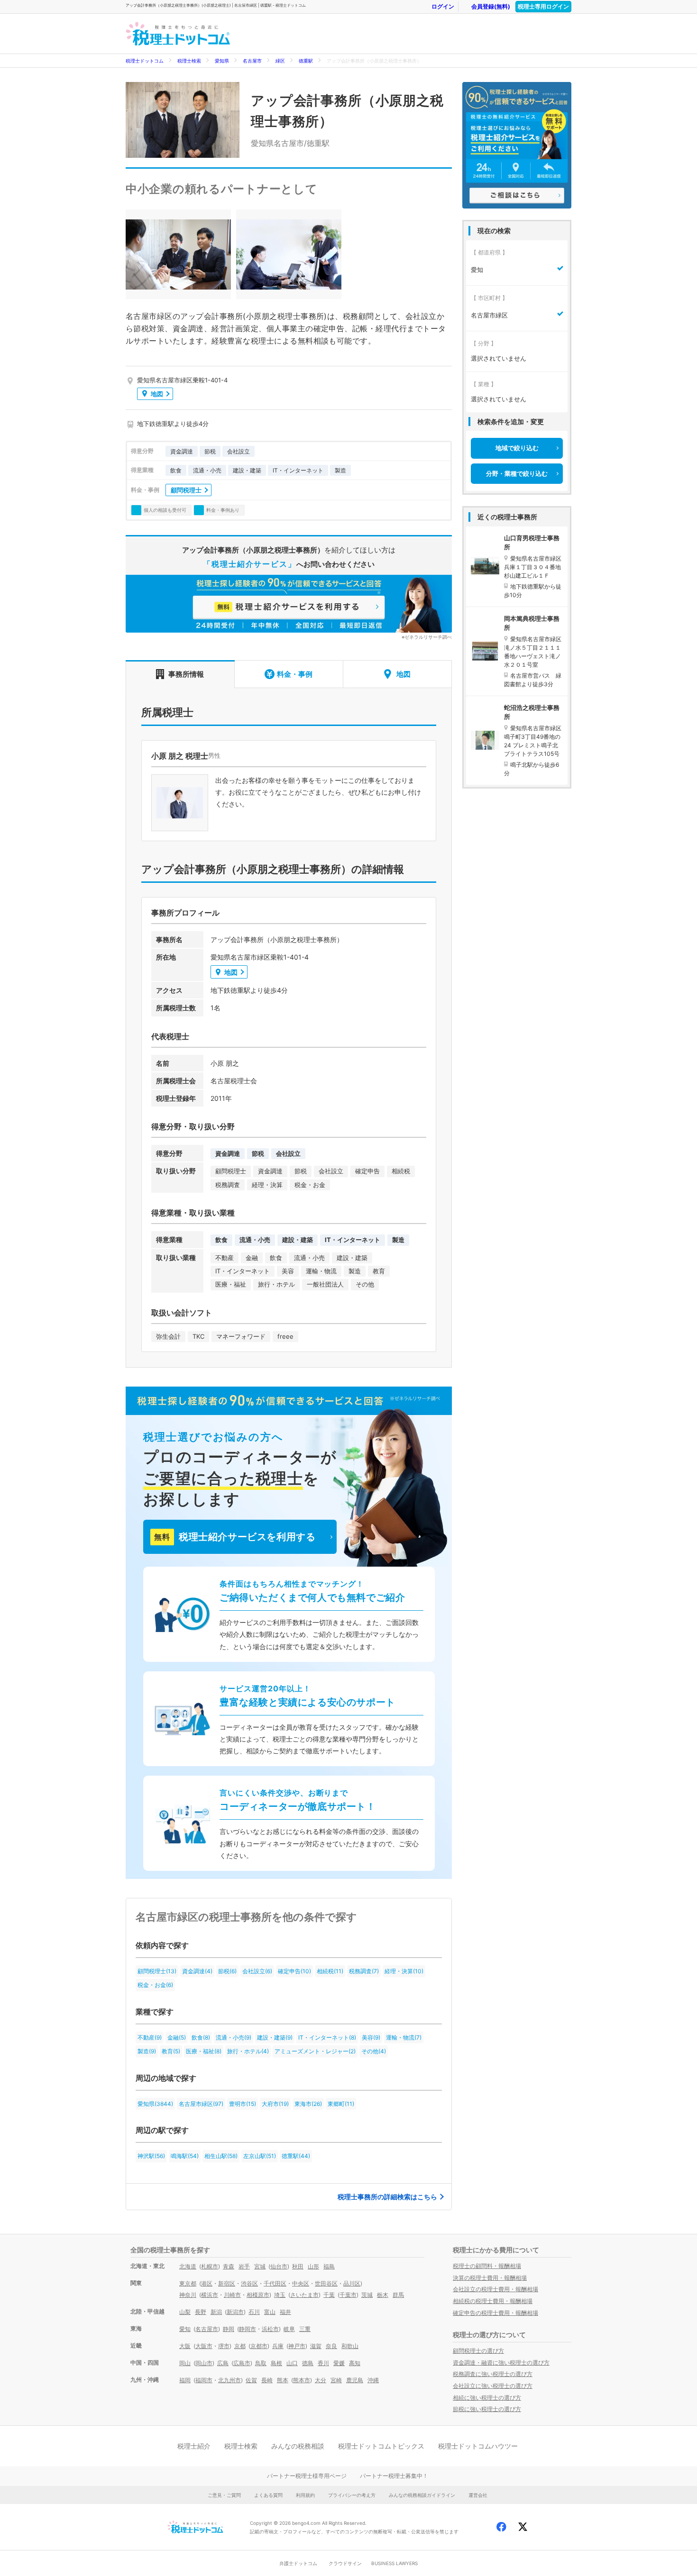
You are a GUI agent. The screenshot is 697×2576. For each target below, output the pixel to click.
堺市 (224, 2346)
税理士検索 (189, 61)
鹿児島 (355, 2380)
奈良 (331, 2346)
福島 (329, 2266)
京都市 (259, 2346)
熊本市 (302, 2380)
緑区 (280, 61)
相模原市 (258, 2295)
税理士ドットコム (145, 61)
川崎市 (232, 2295)
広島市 (242, 2363)
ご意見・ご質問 (224, 2495)
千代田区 (275, 2283)
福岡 (185, 2380)
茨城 (367, 2295)
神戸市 (297, 2346)
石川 (254, 2312)
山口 (292, 2363)
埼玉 (280, 2295)
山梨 (185, 2312)
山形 (313, 2266)
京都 (240, 2346)
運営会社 (478, 2495)
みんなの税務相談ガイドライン (422, 2495)
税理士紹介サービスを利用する (235, 1537)
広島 (223, 2363)
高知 (355, 2363)
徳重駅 (306, 61)
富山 (270, 2312)
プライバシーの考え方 (352, 2495)
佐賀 (251, 2380)
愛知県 (222, 61)
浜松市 (270, 2329)
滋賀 (316, 2346)
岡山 (185, 2363)
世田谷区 (326, 2283)
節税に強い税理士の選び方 (487, 2409)
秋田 (298, 2266)
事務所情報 (186, 674)
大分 (321, 2380)
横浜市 (210, 2295)
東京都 (188, 2283)
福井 (285, 2312)
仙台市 (279, 2266)
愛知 (185, 2329)
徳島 (308, 2363)
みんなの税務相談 (298, 2446)
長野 (201, 2312)
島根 (276, 2363)
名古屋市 (252, 61)
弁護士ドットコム (298, 2563)
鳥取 (261, 2363)
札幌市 (210, 2266)
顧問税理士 (186, 490)
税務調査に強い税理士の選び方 (493, 2374)
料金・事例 (295, 674)
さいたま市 (304, 2295)
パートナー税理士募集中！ (394, 2476)
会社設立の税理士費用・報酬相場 (495, 2289)
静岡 (229, 2329)
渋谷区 (249, 2283)
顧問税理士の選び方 (478, 2351)
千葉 (329, 2295)
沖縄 (373, 2380)
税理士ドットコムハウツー (478, 2446)
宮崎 (336, 2380)
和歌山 (350, 2346)
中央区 (301, 2283)
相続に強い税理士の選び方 (487, 2398)
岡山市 (204, 2363)
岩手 (244, 2266)
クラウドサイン (345, 2563)
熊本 (283, 2380)
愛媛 (339, 2363)
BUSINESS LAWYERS (394, 2563)
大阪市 (204, 2346)
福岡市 (204, 2380)
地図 (157, 394)
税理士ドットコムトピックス (381, 2446)
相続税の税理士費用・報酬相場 (493, 2301)
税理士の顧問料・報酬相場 (487, 2266)
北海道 (188, 2266)
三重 (305, 2329)
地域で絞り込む (517, 448)
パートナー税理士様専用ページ (307, 2476)
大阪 (185, 2346)
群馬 (398, 2295)
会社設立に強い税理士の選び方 (493, 2386)
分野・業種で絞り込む (517, 473)
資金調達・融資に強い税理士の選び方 (501, 2363)
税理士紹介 (194, 2446)
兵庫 (278, 2346)
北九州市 (229, 2380)
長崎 (267, 2380)
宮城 (260, 2266)
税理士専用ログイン (543, 6)
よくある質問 (268, 2495)
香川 (323, 2363)
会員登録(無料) (491, 6)
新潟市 (235, 2312)
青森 (229, 2266)
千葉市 (348, 2295)
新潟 (216, 2312)
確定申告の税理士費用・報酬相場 (495, 2313)
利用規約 (305, 2495)
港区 (207, 2283)
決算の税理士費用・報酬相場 (490, 2278)
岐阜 (289, 2329)
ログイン (443, 6)
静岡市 (248, 2329)
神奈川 (188, 2295)
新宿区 (227, 2283)
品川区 (352, 2283)
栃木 (383, 2295)
